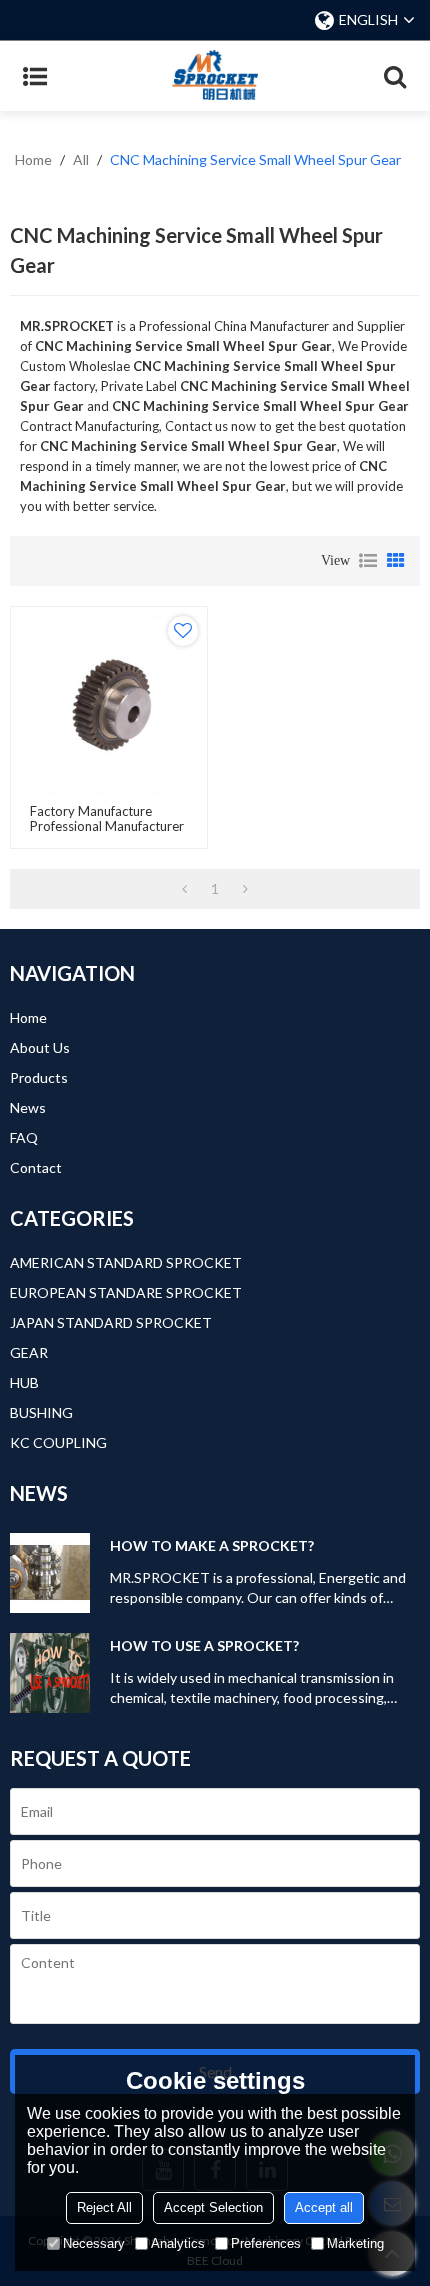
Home (33, 159)
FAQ (24, 1137)
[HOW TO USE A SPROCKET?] (50, 1673)
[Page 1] (184, 889)
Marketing (355, 2243)
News (28, 1107)
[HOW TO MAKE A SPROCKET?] (50, 1573)
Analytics (178, 2243)
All (81, 159)
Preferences (266, 2243)
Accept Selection (213, 2207)
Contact (36, 1167)
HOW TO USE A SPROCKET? (204, 1645)
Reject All (104, 2207)
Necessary (94, 2243)
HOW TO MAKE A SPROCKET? (212, 1545)
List (368, 561)
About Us (40, 1047)
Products (39, 1077)
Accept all (324, 2207)
